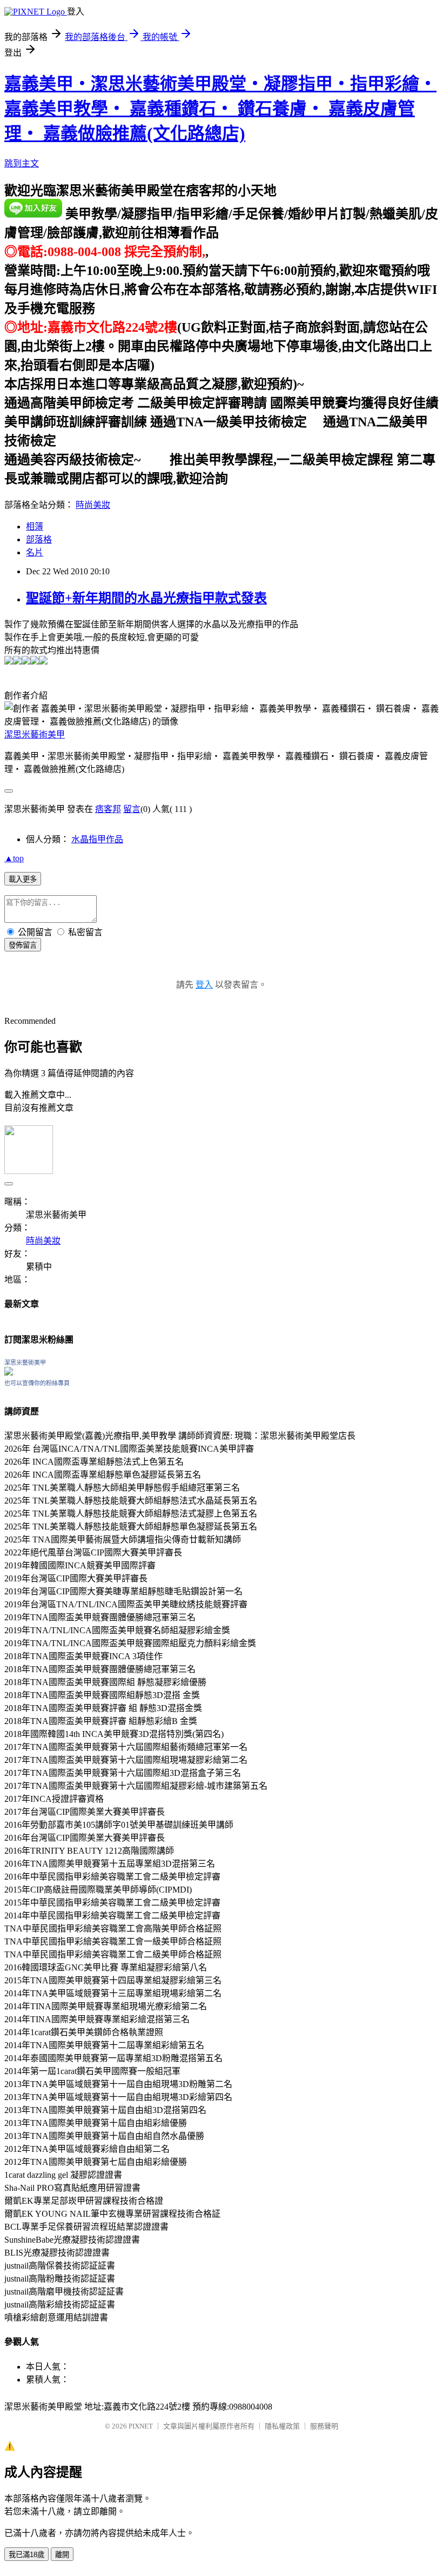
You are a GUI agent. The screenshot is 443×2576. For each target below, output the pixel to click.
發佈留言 (23, 945)
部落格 (39, 539)
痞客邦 (108, 809)
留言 (132, 809)
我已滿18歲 (26, 2555)
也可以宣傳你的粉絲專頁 (37, 1383)
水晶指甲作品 (97, 839)
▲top (14, 858)
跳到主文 (22, 163)
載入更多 (23, 879)
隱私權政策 (282, 2426)
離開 (62, 2555)
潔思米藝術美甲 (35, 734)
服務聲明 (324, 2426)
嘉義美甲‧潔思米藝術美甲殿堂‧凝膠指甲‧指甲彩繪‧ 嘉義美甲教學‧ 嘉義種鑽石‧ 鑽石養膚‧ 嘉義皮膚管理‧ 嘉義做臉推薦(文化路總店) (220, 109)
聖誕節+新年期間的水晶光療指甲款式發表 (146, 598)
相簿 (35, 526)
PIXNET (141, 2426)
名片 (35, 552)
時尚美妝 (93, 505)
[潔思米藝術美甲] (9, 1373)
